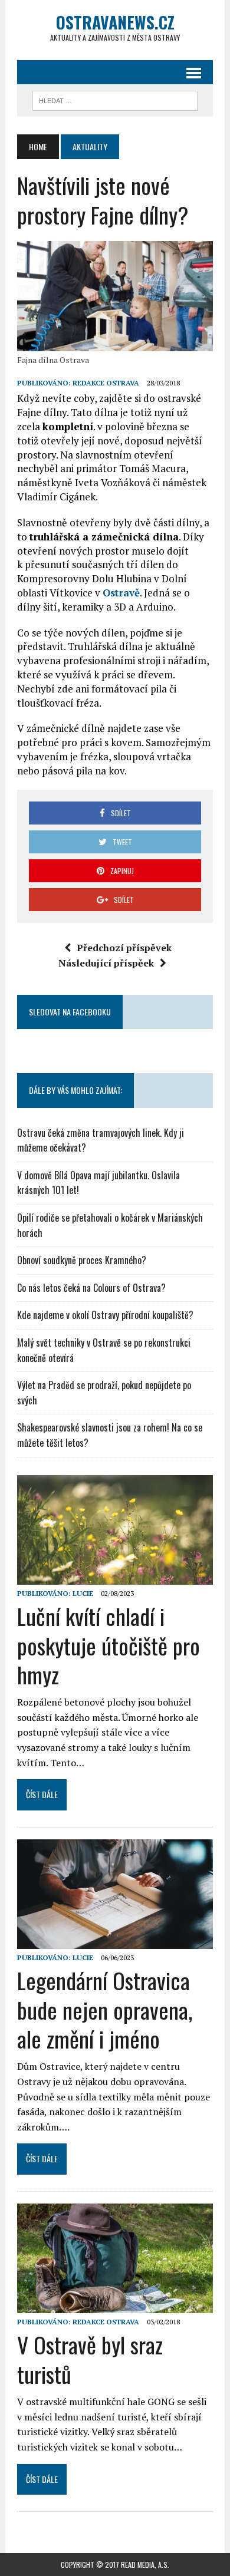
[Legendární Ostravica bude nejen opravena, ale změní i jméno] (115, 1941)
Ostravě (121, 593)
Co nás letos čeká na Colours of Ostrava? (91, 1288)
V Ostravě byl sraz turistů (90, 2359)
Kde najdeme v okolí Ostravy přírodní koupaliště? (105, 1315)
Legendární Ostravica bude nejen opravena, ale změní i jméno (105, 2009)
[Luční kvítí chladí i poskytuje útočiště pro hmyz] (115, 1576)
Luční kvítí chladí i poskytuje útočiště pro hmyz (109, 1645)
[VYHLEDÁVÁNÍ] (115, 99)
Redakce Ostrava (106, 383)
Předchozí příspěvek (124, 948)
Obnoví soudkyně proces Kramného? (82, 1260)
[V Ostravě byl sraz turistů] (115, 2305)
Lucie (83, 1593)
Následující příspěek (106, 963)
